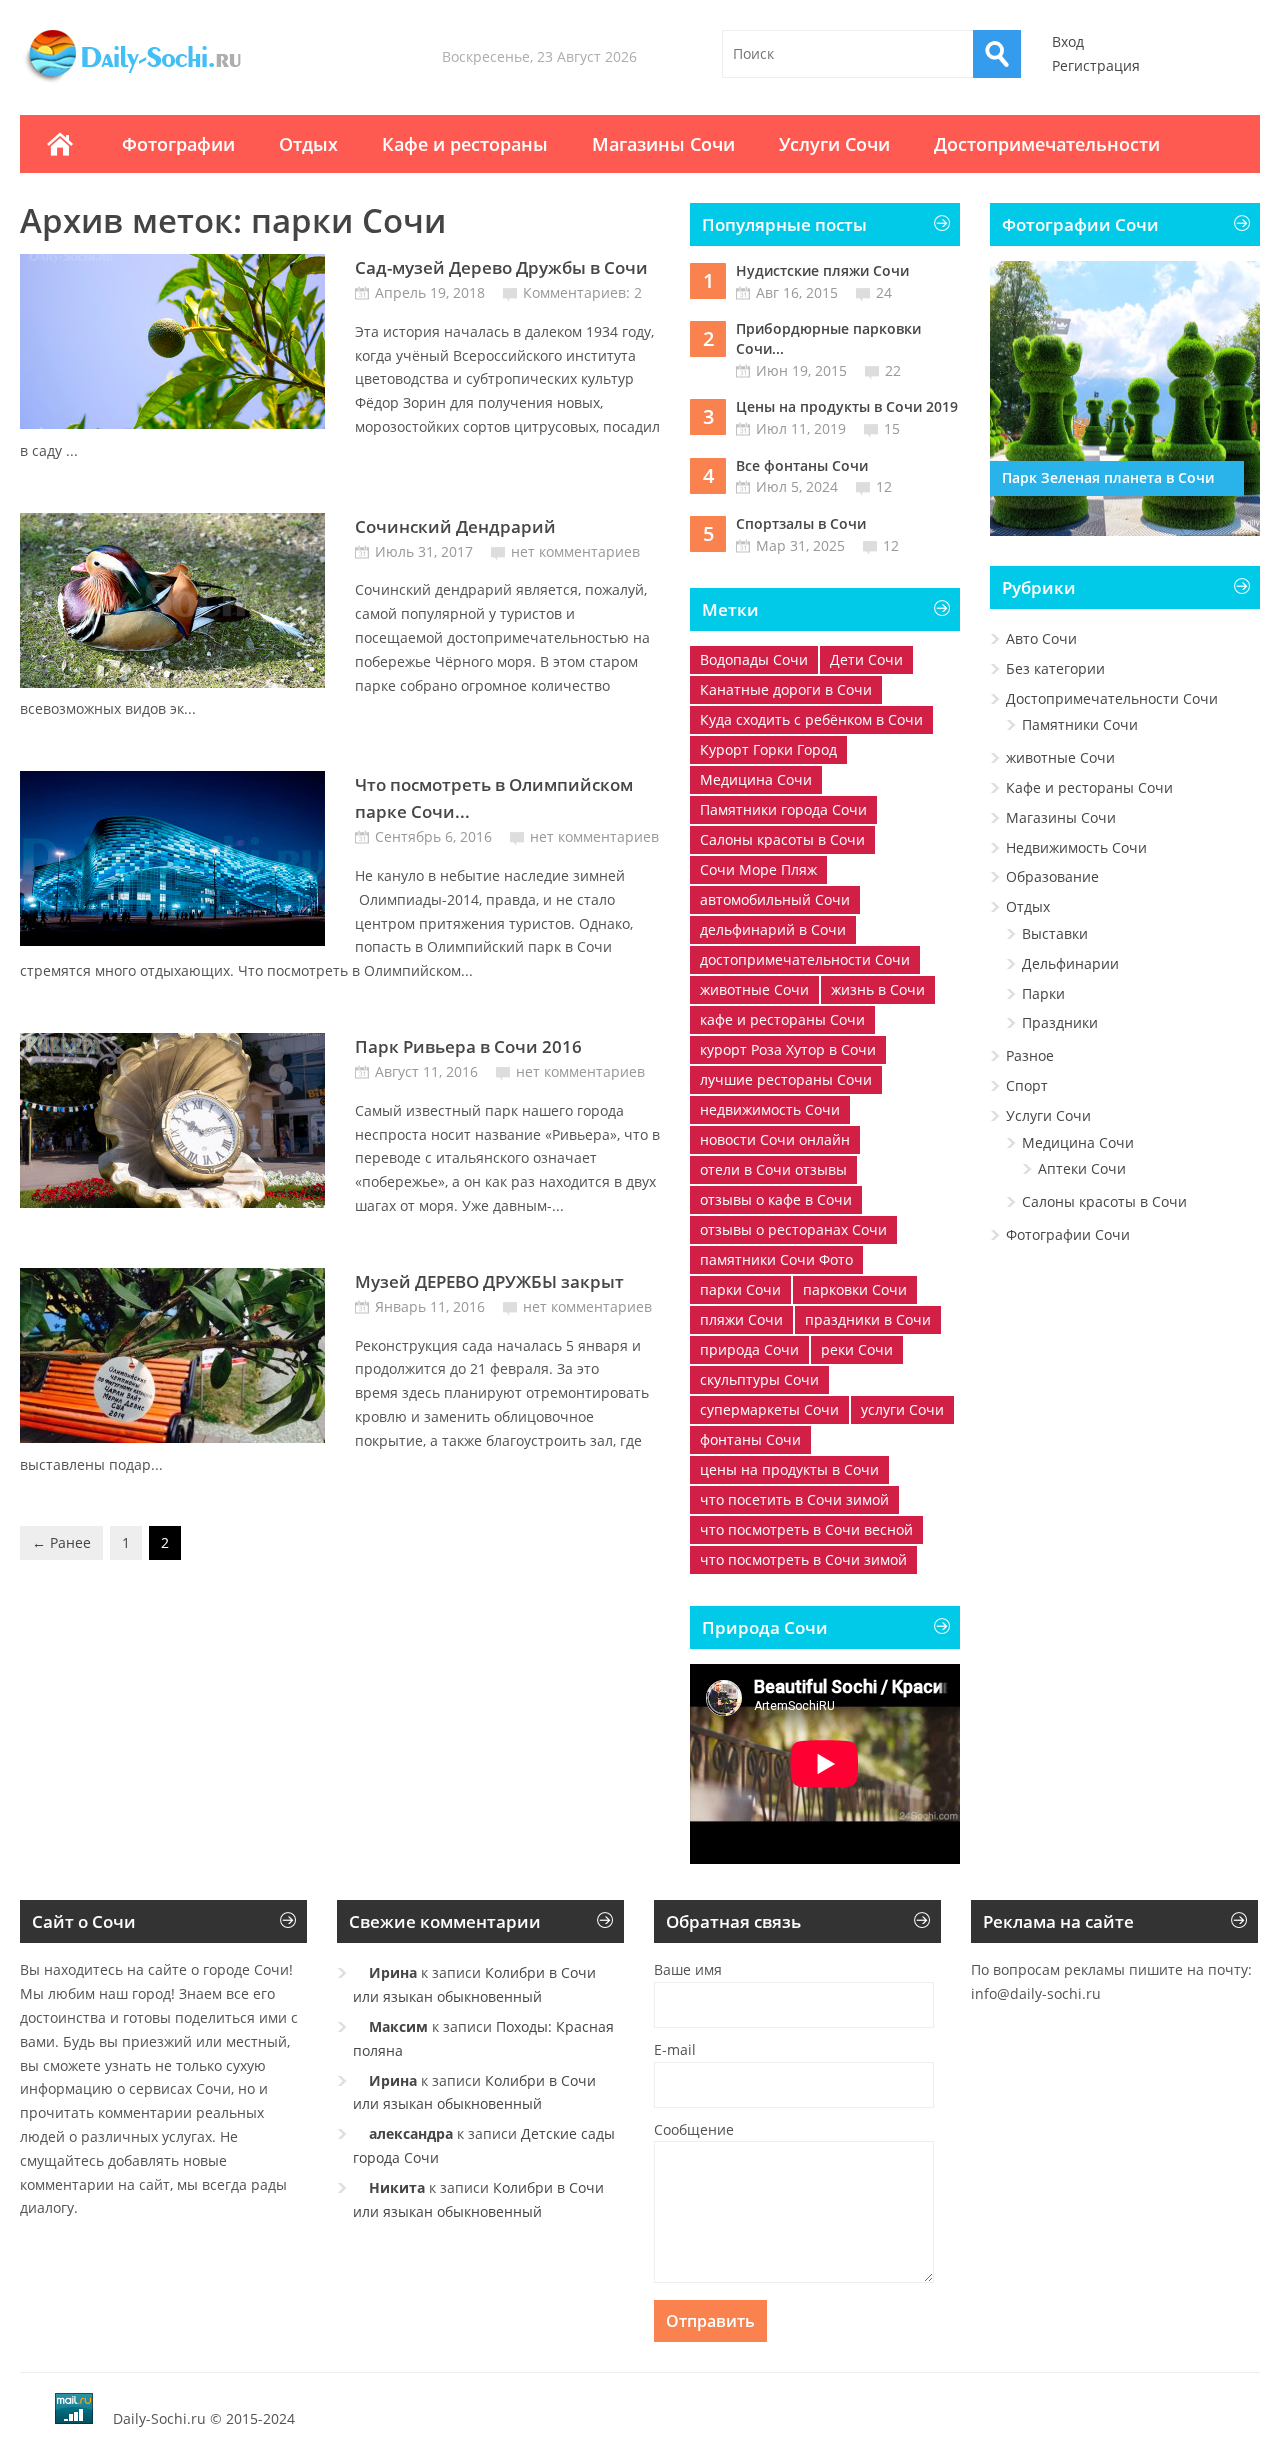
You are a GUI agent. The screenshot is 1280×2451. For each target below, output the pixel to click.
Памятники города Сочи (783, 809)
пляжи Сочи (741, 1319)
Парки (1043, 993)
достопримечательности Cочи (805, 959)
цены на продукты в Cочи (789, 1469)
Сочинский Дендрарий (455, 526)
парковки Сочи (855, 1289)
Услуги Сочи (834, 144)
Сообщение (694, 2129)
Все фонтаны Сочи (802, 465)
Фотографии (178, 144)
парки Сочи (740, 1289)
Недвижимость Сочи (1076, 847)
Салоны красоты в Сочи (782, 839)
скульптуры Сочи (759, 1379)
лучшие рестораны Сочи (786, 1079)
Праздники (1060, 1022)
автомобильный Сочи (775, 899)
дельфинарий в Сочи (773, 929)
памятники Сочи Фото (776, 1259)
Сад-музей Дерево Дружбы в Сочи (501, 267)
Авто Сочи (1041, 638)
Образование (1052, 876)
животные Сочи (754, 989)
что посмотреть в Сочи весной (806, 1529)
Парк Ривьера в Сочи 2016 (468, 1046)
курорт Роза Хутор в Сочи (788, 1049)
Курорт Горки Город (768, 749)
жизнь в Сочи (878, 989)
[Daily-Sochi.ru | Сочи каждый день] (153, 82)
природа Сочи (749, 1349)
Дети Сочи (866, 659)
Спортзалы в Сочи (801, 523)
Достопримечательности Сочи (1112, 698)
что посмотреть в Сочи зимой (803, 1559)
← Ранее (61, 1542)
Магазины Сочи (663, 144)
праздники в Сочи (868, 1319)
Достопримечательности (1047, 144)
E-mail (675, 2049)
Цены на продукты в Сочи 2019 (847, 406)
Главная (60, 144)
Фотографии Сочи (1068, 1234)
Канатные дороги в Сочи (786, 689)
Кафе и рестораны (465, 144)
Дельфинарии (1070, 963)
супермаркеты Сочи (769, 1409)
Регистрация (1096, 65)
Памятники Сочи (1080, 724)
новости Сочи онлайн (775, 1139)
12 (884, 486)
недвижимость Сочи (770, 1109)
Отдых (308, 144)
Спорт (1027, 1085)
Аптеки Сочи (1082, 1168)
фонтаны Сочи (750, 1439)
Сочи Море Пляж (758, 869)
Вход (1068, 41)
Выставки (1055, 933)
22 (893, 370)
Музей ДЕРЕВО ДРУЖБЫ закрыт (489, 1281)
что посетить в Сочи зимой (794, 1499)
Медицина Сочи (756, 779)
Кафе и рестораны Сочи (1089, 787)
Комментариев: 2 (582, 292)
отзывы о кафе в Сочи (776, 1199)
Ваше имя (688, 1969)
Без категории (1055, 668)
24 (884, 292)
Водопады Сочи (754, 659)
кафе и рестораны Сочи (782, 1019)
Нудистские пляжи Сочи (822, 270)
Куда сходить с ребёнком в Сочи (811, 719)
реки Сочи (857, 1349)
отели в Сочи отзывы (773, 1169)
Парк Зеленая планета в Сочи (1108, 477)
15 (892, 428)
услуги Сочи (902, 1409)
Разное (1030, 1055)
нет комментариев (575, 551)
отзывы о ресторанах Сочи (793, 1229)
